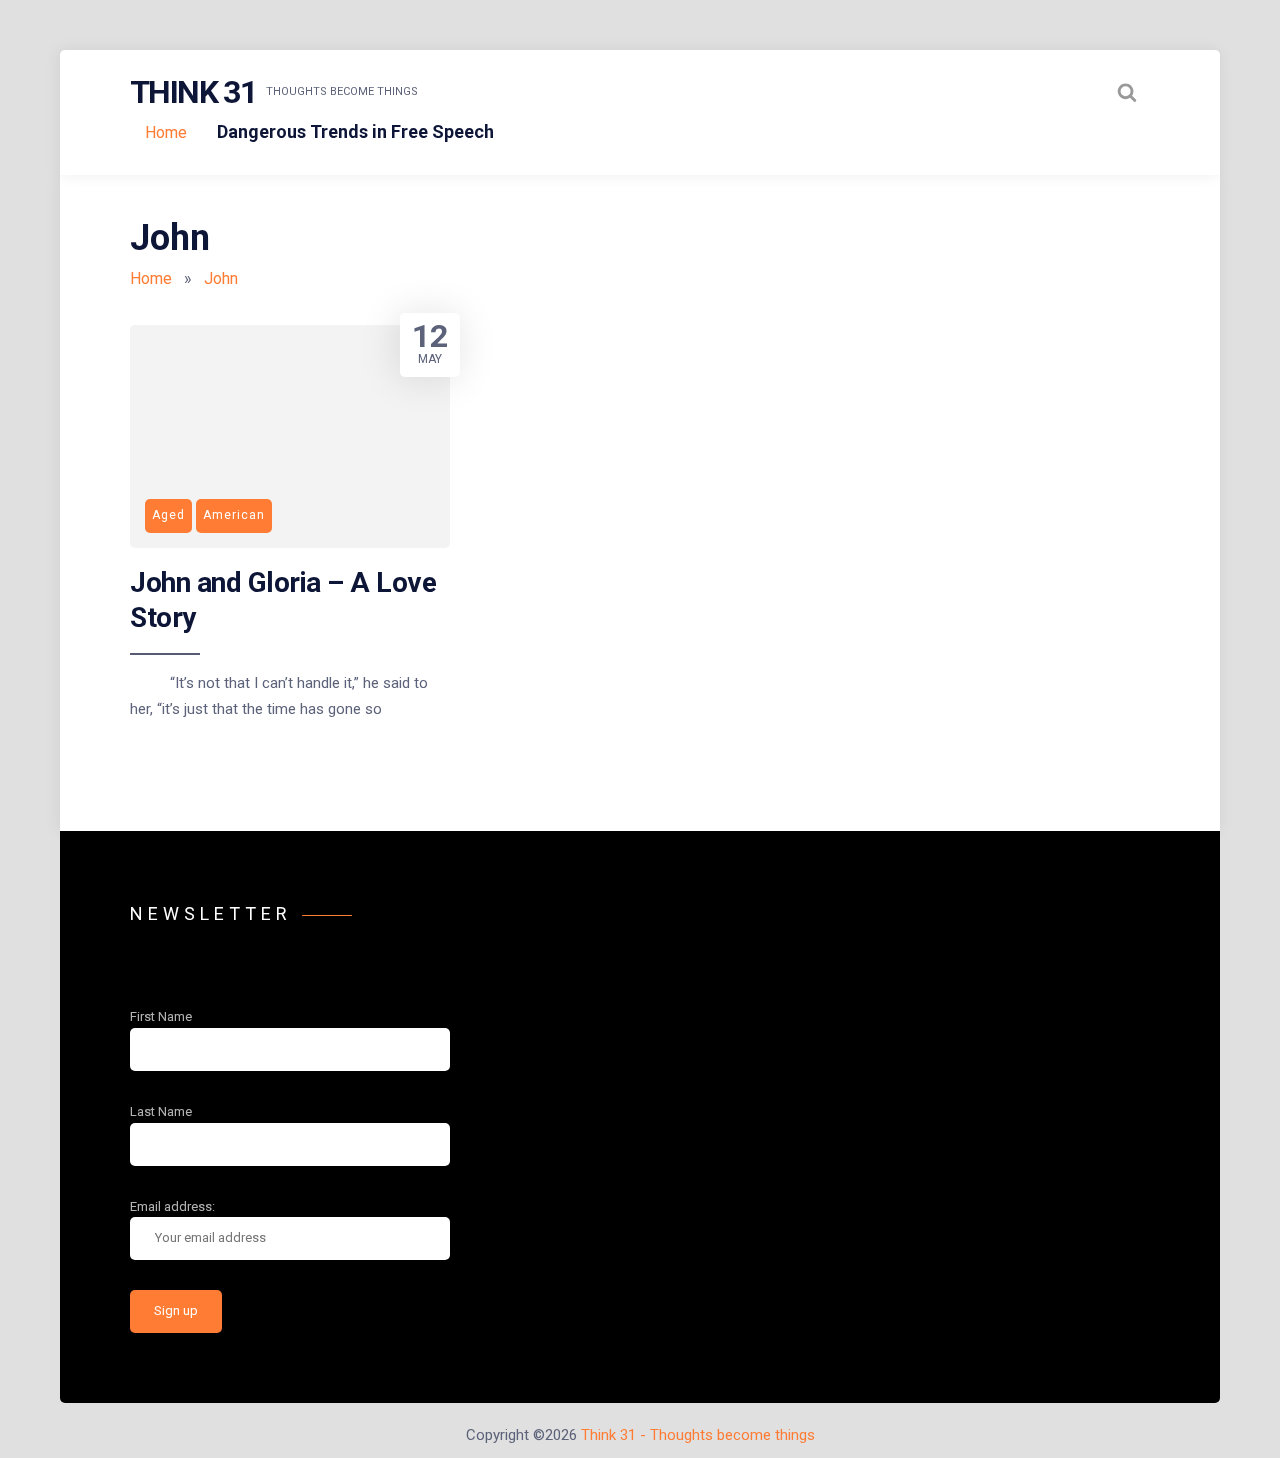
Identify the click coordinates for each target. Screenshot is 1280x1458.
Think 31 (193, 92)
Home (166, 132)
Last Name (161, 1111)
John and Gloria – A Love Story (283, 599)
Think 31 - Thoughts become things (698, 1435)
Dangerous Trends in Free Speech (355, 131)
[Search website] (1127, 92)
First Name (161, 1016)
